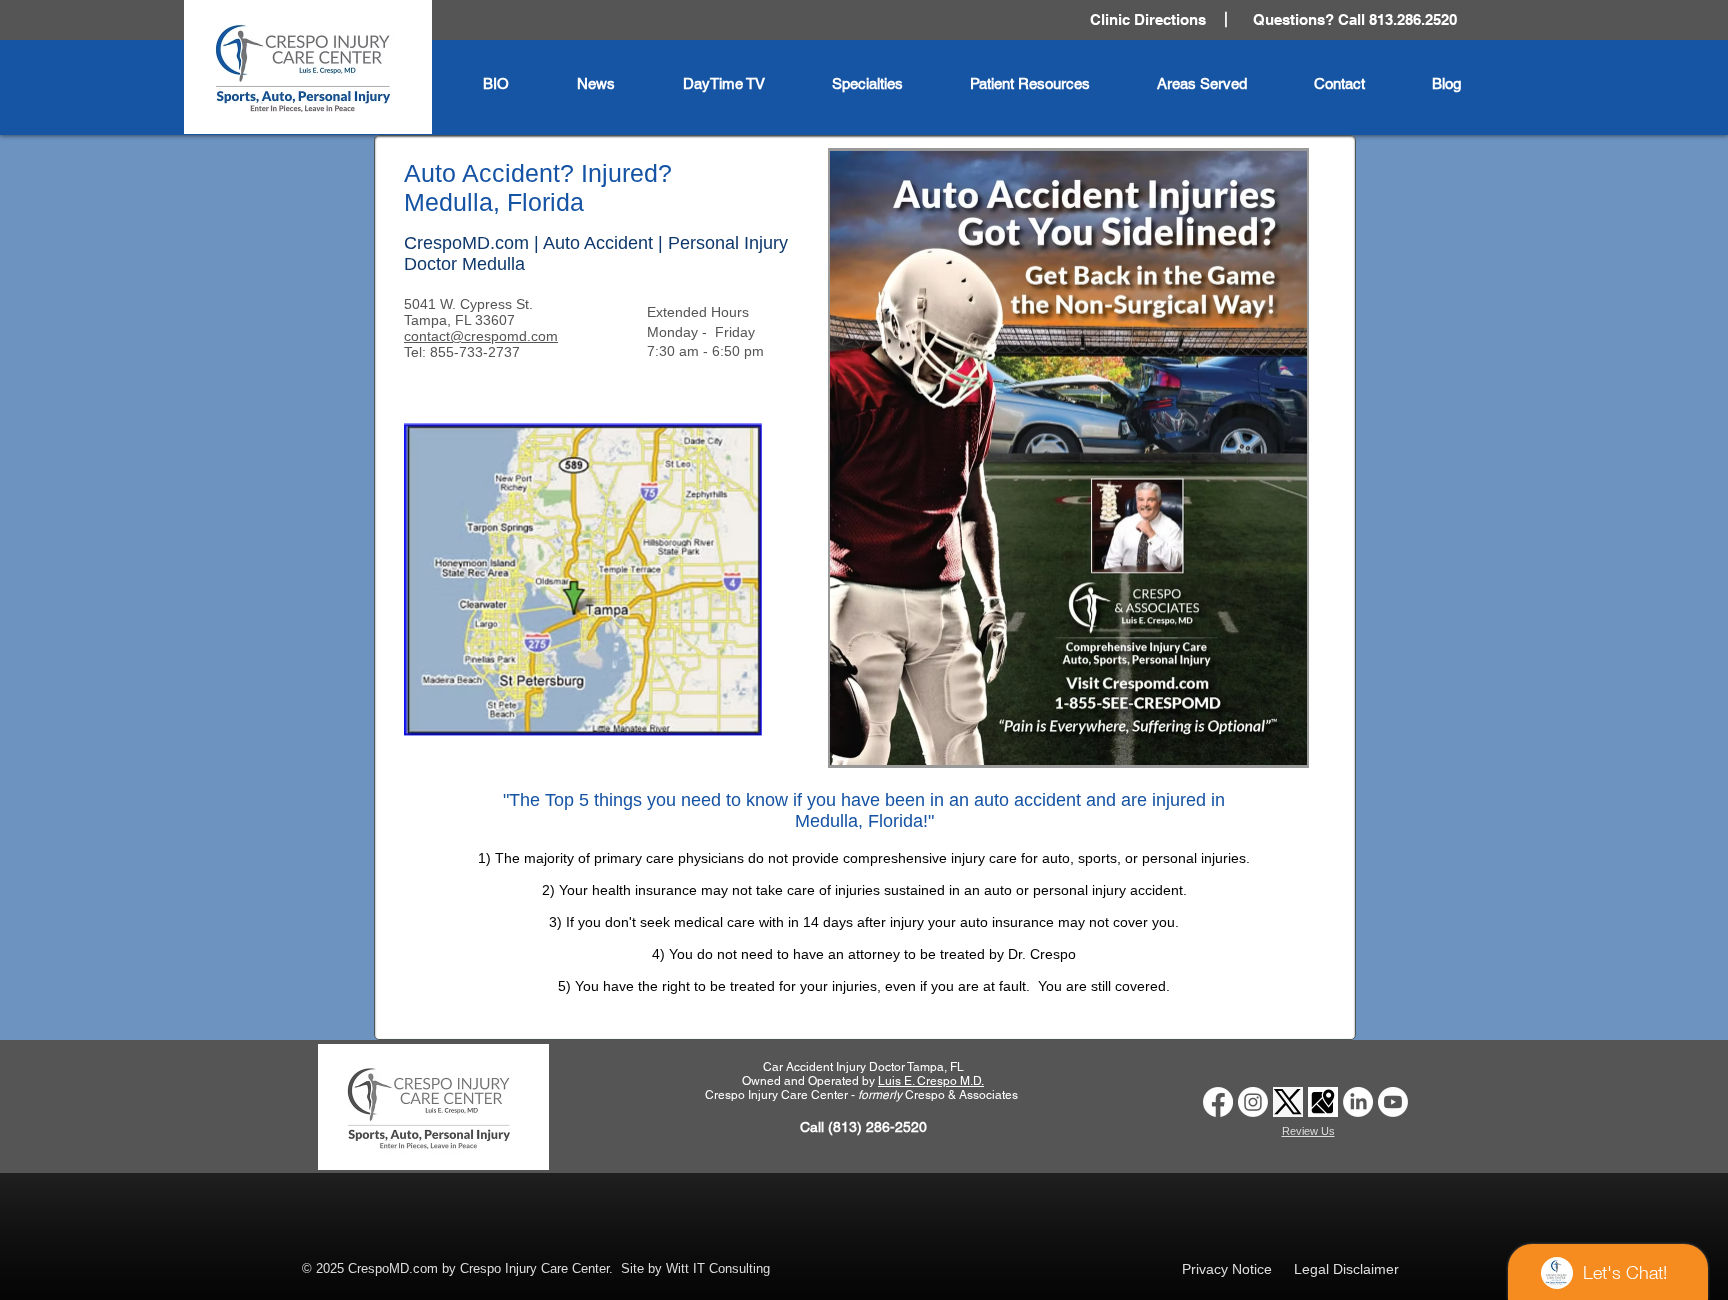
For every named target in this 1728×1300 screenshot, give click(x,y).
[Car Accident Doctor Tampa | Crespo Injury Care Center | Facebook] (1218, 1102)
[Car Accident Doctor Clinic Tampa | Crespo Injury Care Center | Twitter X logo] (1288, 1102)
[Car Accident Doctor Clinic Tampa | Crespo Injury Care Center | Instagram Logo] (1253, 1102)
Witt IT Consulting (718, 1268)
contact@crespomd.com (481, 336)
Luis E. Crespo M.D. (931, 1081)
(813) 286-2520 (877, 1127)
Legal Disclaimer (1346, 1269)
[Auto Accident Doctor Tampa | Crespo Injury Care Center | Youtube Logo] (1393, 1102)
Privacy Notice (1227, 1269)
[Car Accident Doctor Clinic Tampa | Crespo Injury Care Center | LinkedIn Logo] (1358, 1102)
